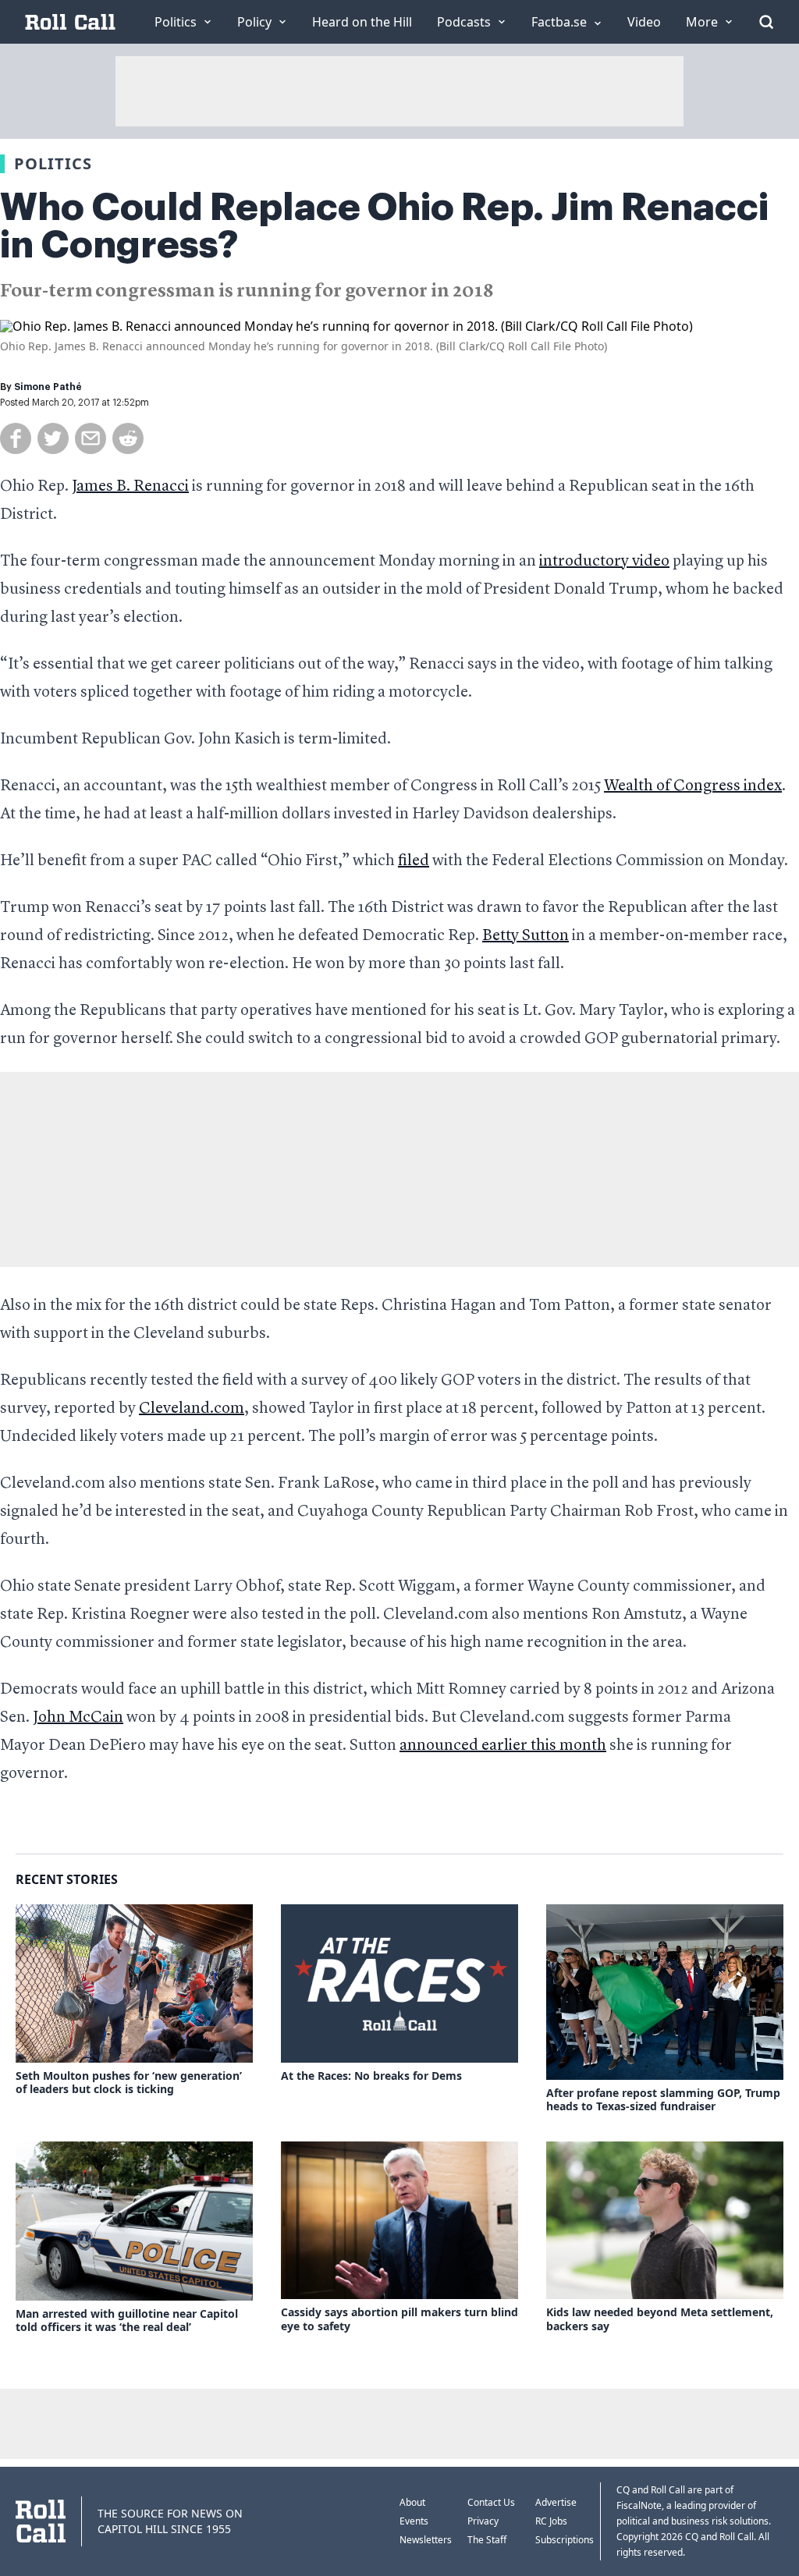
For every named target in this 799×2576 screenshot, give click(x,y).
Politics (53, 163)
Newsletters (426, 2540)
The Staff (487, 2540)
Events (414, 2521)
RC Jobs (551, 2521)
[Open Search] (766, 22)
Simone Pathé (48, 387)
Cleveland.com (192, 1409)
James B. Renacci (130, 487)
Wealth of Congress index (693, 786)
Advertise (556, 2502)
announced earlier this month (503, 1746)
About (412, 2502)
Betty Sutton (526, 936)
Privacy (483, 2521)
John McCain (78, 1718)
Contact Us (491, 2502)
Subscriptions (565, 2540)
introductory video (604, 562)
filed (414, 861)
